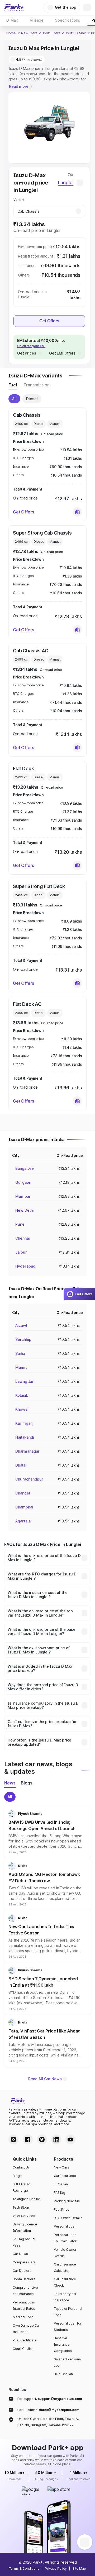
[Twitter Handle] (42, 2140)
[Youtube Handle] (70, 2140)
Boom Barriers (24, 2279)
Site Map (79, 2568)
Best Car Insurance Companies (63, 2344)
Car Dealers (22, 2271)
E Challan (61, 2184)
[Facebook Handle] (28, 2140)
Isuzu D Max (76, 33)
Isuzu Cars (52, 33)
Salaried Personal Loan (68, 2362)
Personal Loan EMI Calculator (65, 2238)
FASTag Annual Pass (24, 2242)
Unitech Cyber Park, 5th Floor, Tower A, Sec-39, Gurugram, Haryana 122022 (48, 2422)
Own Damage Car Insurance (26, 2329)
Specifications (68, 20)
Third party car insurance (65, 2297)
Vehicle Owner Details (65, 2253)
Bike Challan (63, 2374)
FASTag (60, 2193)
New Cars (29, 33)
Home (11, 33)
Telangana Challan (27, 2199)
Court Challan (23, 2349)
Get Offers (49, 321)
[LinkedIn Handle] (56, 2140)
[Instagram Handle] (13, 2140)
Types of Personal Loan (68, 2312)
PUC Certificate (25, 2340)
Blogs (17, 2176)
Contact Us (21, 2167)
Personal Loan (65, 2226)
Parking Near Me (67, 2201)
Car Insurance (65, 2176)
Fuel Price (62, 2209)
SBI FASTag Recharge (22, 2187)
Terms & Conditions (24, 2568)
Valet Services (24, 2216)
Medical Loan (23, 2317)
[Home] (14, 7)
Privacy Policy (56, 2568)
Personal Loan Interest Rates (24, 2305)
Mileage (37, 20)
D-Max (12, 20)
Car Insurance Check (65, 2282)
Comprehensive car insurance (25, 2291)
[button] (77, 512)
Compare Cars (24, 2262)
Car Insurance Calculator (65, 2267)
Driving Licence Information (25, 2227)
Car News (20, 2254)
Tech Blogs (21, 2207)
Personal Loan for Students (68, 2327)
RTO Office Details (68, 2218)
